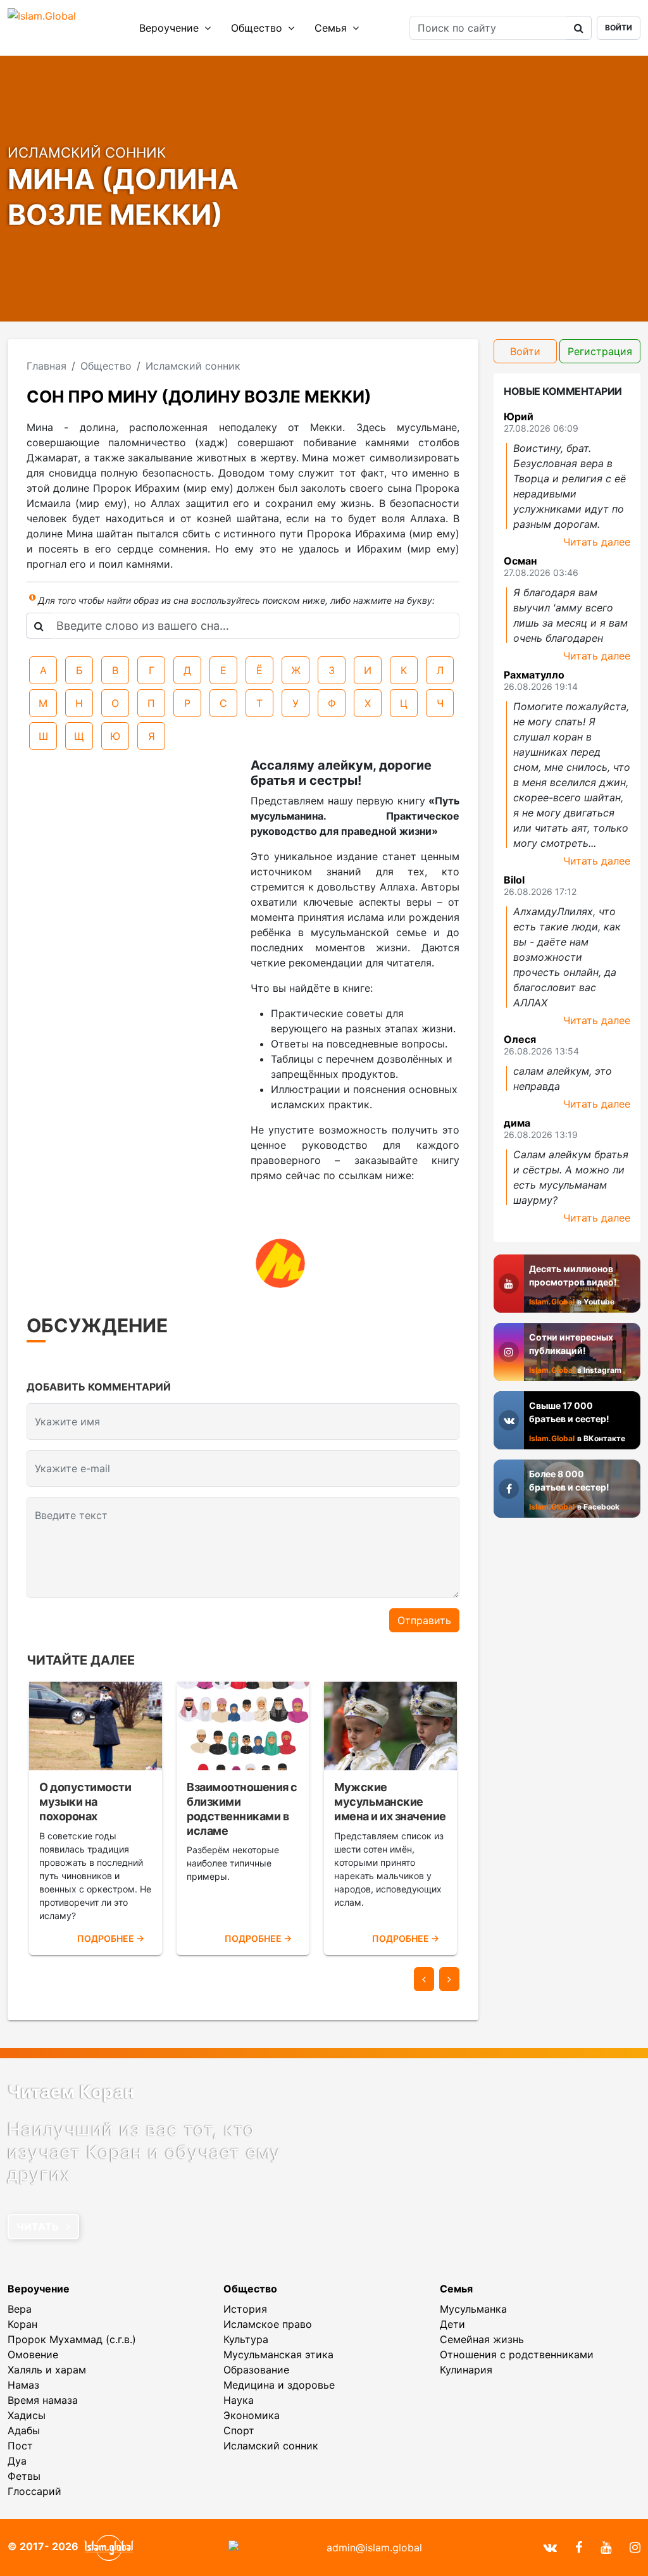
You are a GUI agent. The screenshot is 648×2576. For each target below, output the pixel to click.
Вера (20, 2309)
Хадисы (27, 2415)
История (245, 2309)
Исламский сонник (271, 2446)
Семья (332, 28)
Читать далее (597, 542)
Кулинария (466, 2370)
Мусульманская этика (278, 2354)
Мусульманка (473, 2309)
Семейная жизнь (482, 2339)
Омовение (33, 2354)
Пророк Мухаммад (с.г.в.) (72, 2339)
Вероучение (171, 28)
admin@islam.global (374, 2548)
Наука (239, 2400)
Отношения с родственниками (517, 2354)
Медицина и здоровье (279, 2385)
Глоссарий (34, 2491)
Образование (256, 2370)
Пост (20, 2446)
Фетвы (24, 2476)
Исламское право (268, 2324)
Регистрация (600, 351)
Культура (246, 2339)
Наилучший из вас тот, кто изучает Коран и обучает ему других (144, 2152)
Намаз (23, 2385)
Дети (452, 2324)
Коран (22, 2324)
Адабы (24, 2430)
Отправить (424, 1620)
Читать (39, 2227)
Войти (619, 28)
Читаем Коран (71, 2092)
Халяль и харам (47, 2370)
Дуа (17, 2461)
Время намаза (43, 2400)
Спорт (239, 2430)
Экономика (252, 2415)
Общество (258, 28)
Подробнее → (111, 1938)
